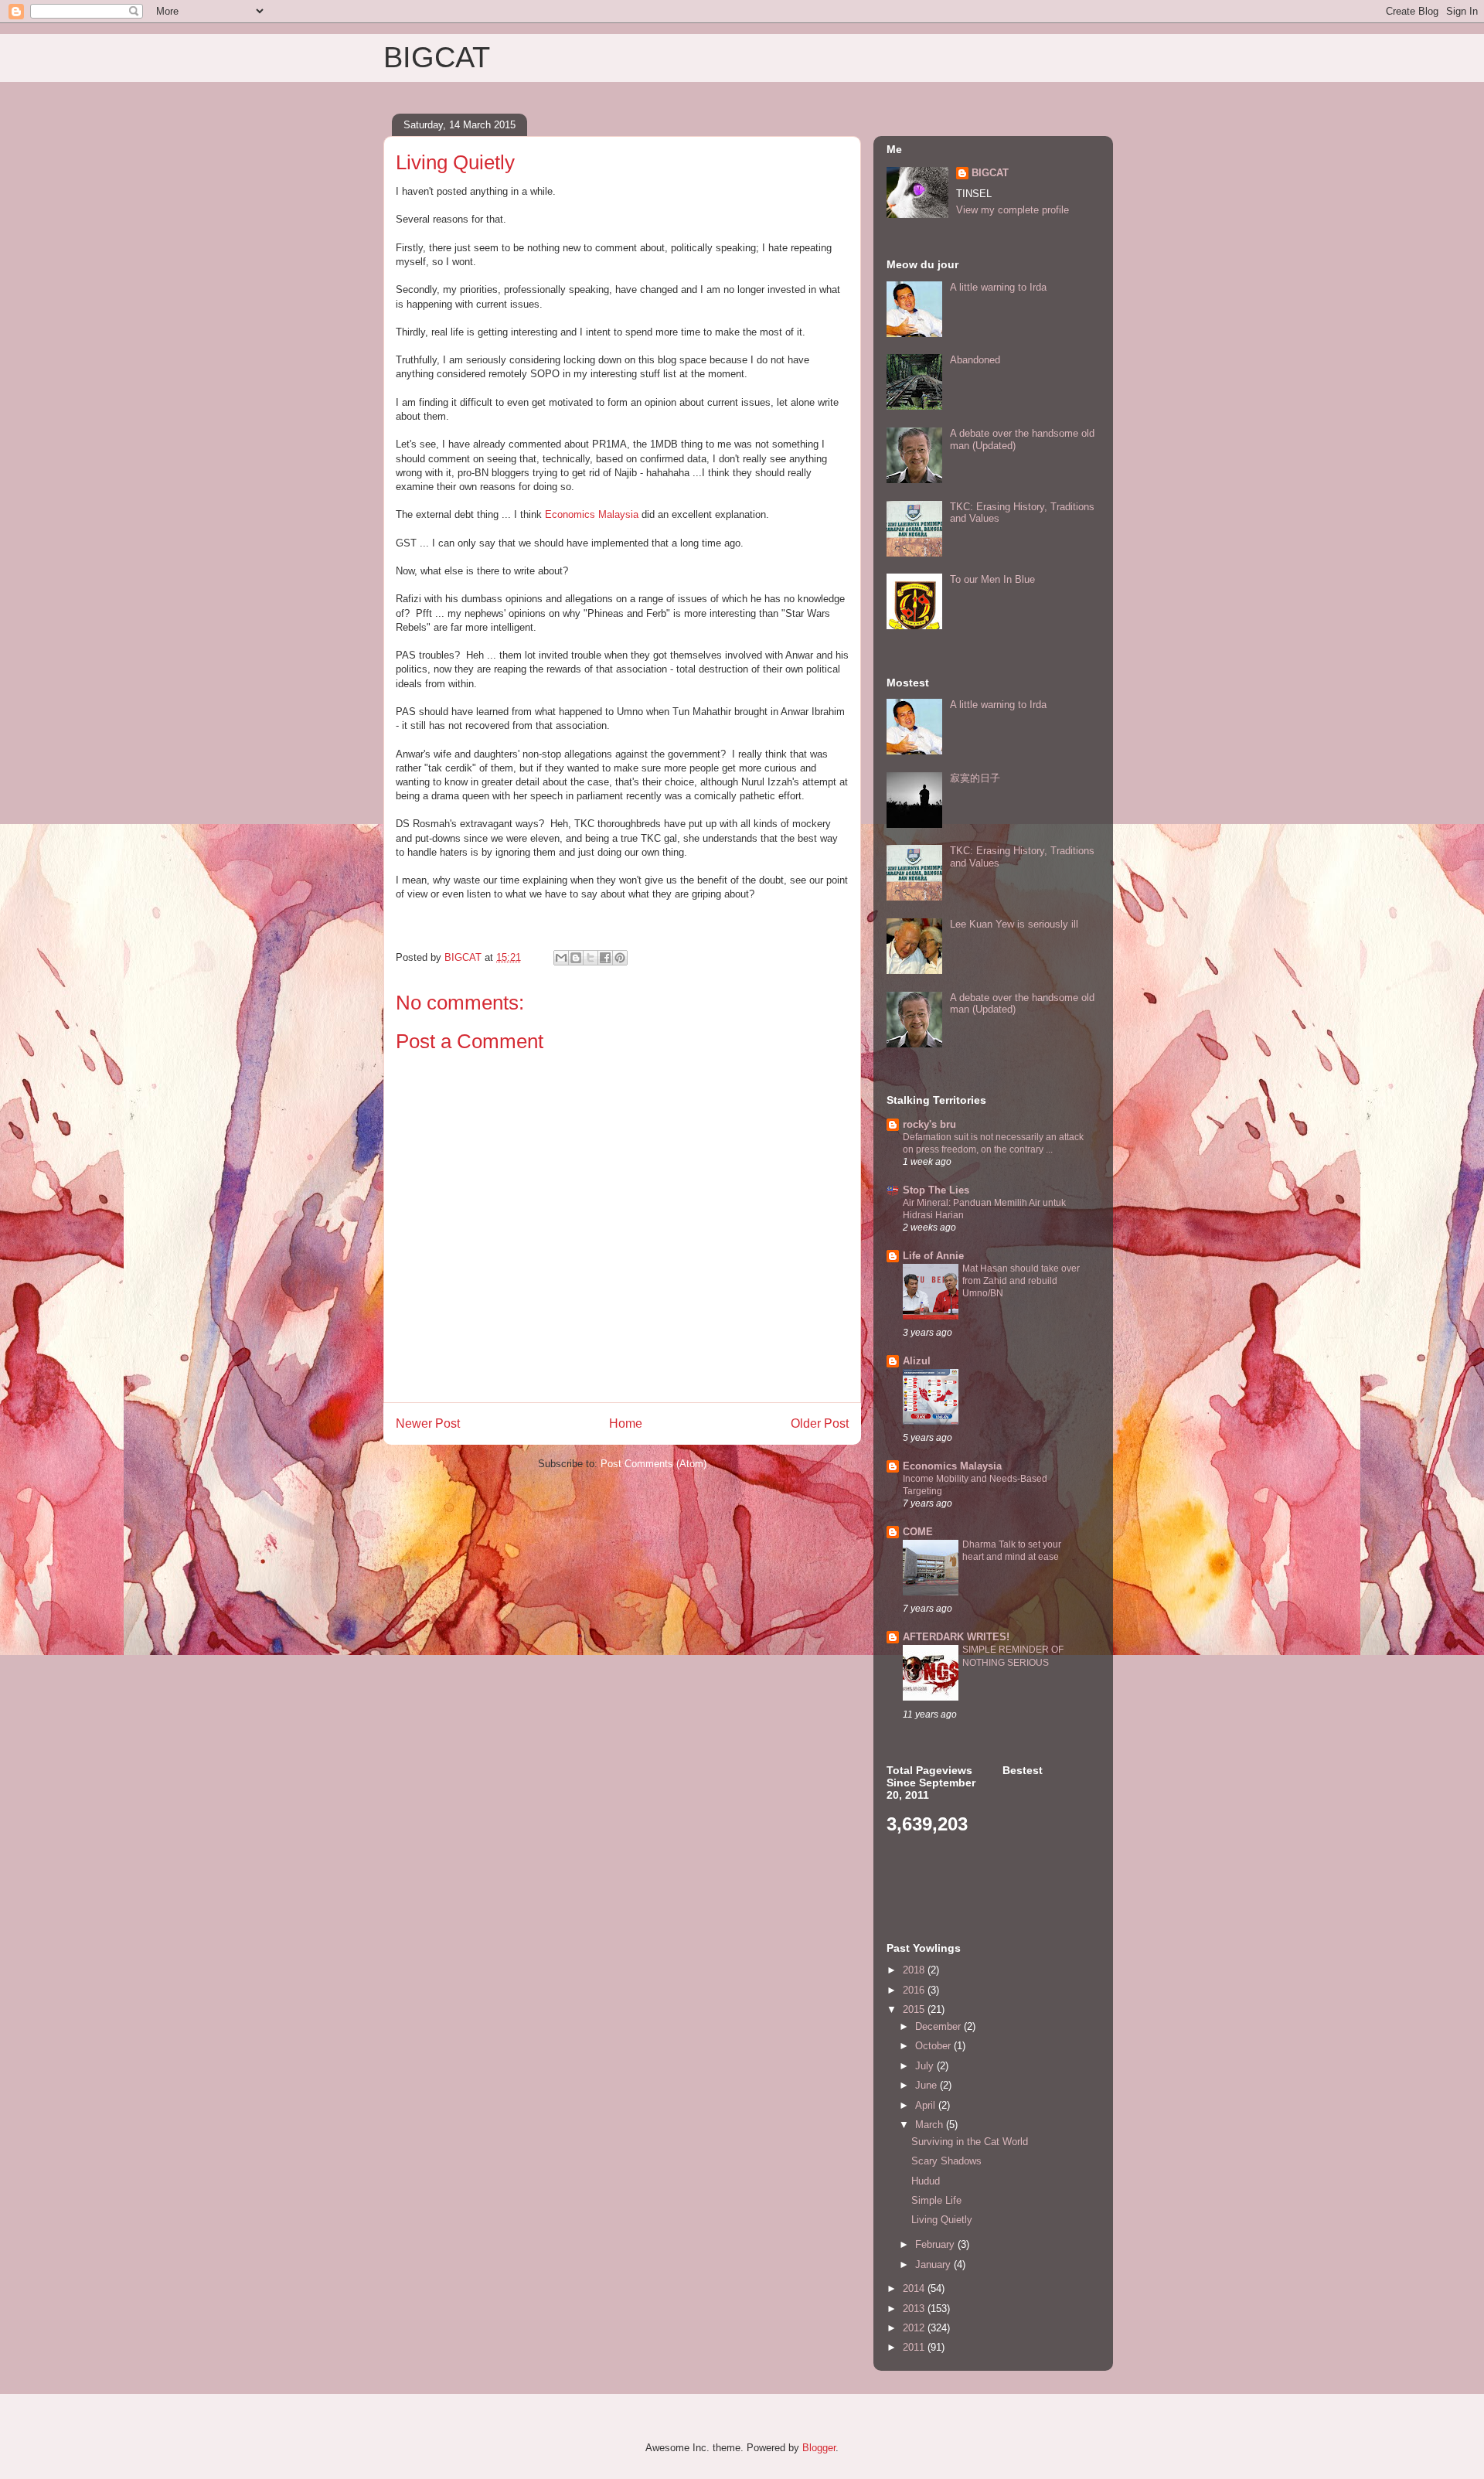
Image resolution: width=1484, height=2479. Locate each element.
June (927, 2085)
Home (626, 1423)
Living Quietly (942, 2220)
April (927, 2105)
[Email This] (561, 958)
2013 (915, 2309)
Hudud (926, 2181)
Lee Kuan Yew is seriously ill (1014, 924)
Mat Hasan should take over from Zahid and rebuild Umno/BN (1021, 1281)
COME (918, 1532)
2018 (915, 1970)
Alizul (917, 1361)
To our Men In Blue (992, 579)
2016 (915, 1990)
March (931, 2125)
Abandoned (975, 360)
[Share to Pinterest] (620, 958)
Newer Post (428, 1423)
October (934, 2046)
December (939, 2026)
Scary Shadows (946, 2161)
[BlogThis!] (576, 958)
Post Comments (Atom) (654, 1464)
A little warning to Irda (998, 287)
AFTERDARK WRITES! (956, 1637)
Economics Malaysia (592, 514)
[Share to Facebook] (605, 958)
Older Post (820, 1423)
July (926, 2066)
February (936, 2244)
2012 (915, 2328)
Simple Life (936, 2200)
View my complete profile (1013, 210)
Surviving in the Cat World (970, 2142)
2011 (915, 2347)
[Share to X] (591, 958)
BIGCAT (437, 57)
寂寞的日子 (975, 778)
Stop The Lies (936, 1190)
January (934, 2264)
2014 (915, 2288)
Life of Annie (933, 1256)
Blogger (819, 2448)
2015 (915, 2009)
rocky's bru (929, 1124)
